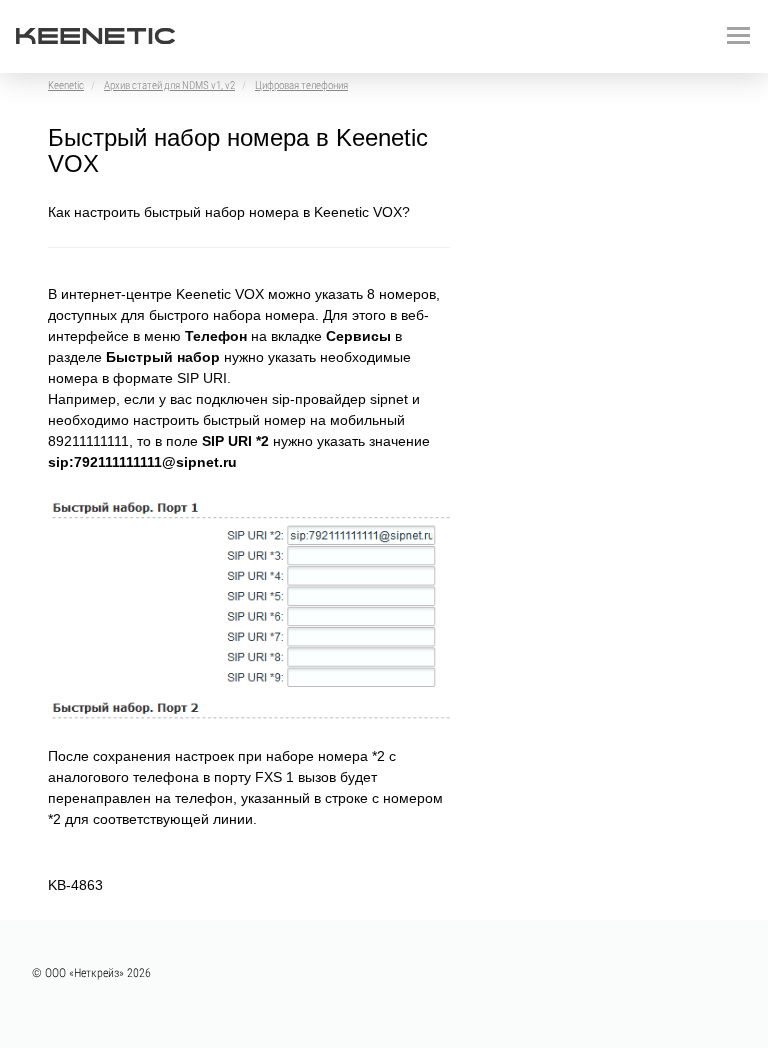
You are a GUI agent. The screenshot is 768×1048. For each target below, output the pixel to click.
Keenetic (66, 85)
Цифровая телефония (301, 85)
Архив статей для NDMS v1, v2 (169, 85)
